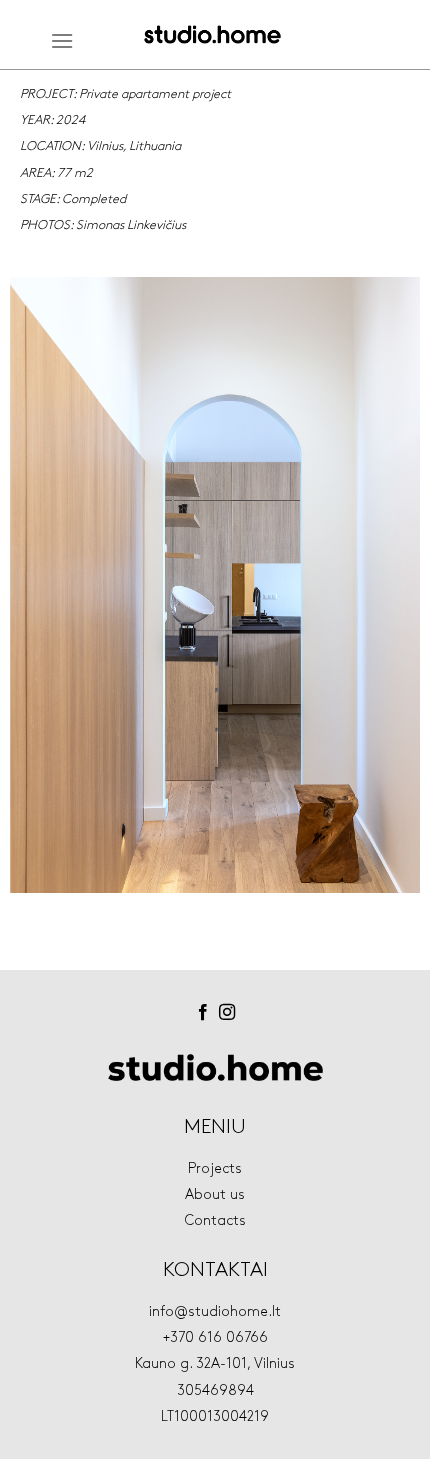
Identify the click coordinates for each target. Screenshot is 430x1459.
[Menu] (62, 40)
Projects (215, 1168)
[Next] (387, 599)
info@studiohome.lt (215, 1311)
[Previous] (43, 599)
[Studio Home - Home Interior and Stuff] (213, 35)
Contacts (215, 1220)
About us (215, 1194)
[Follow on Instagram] (227, 1013)
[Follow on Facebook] (203, 1013)
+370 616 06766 (215, 1337)
